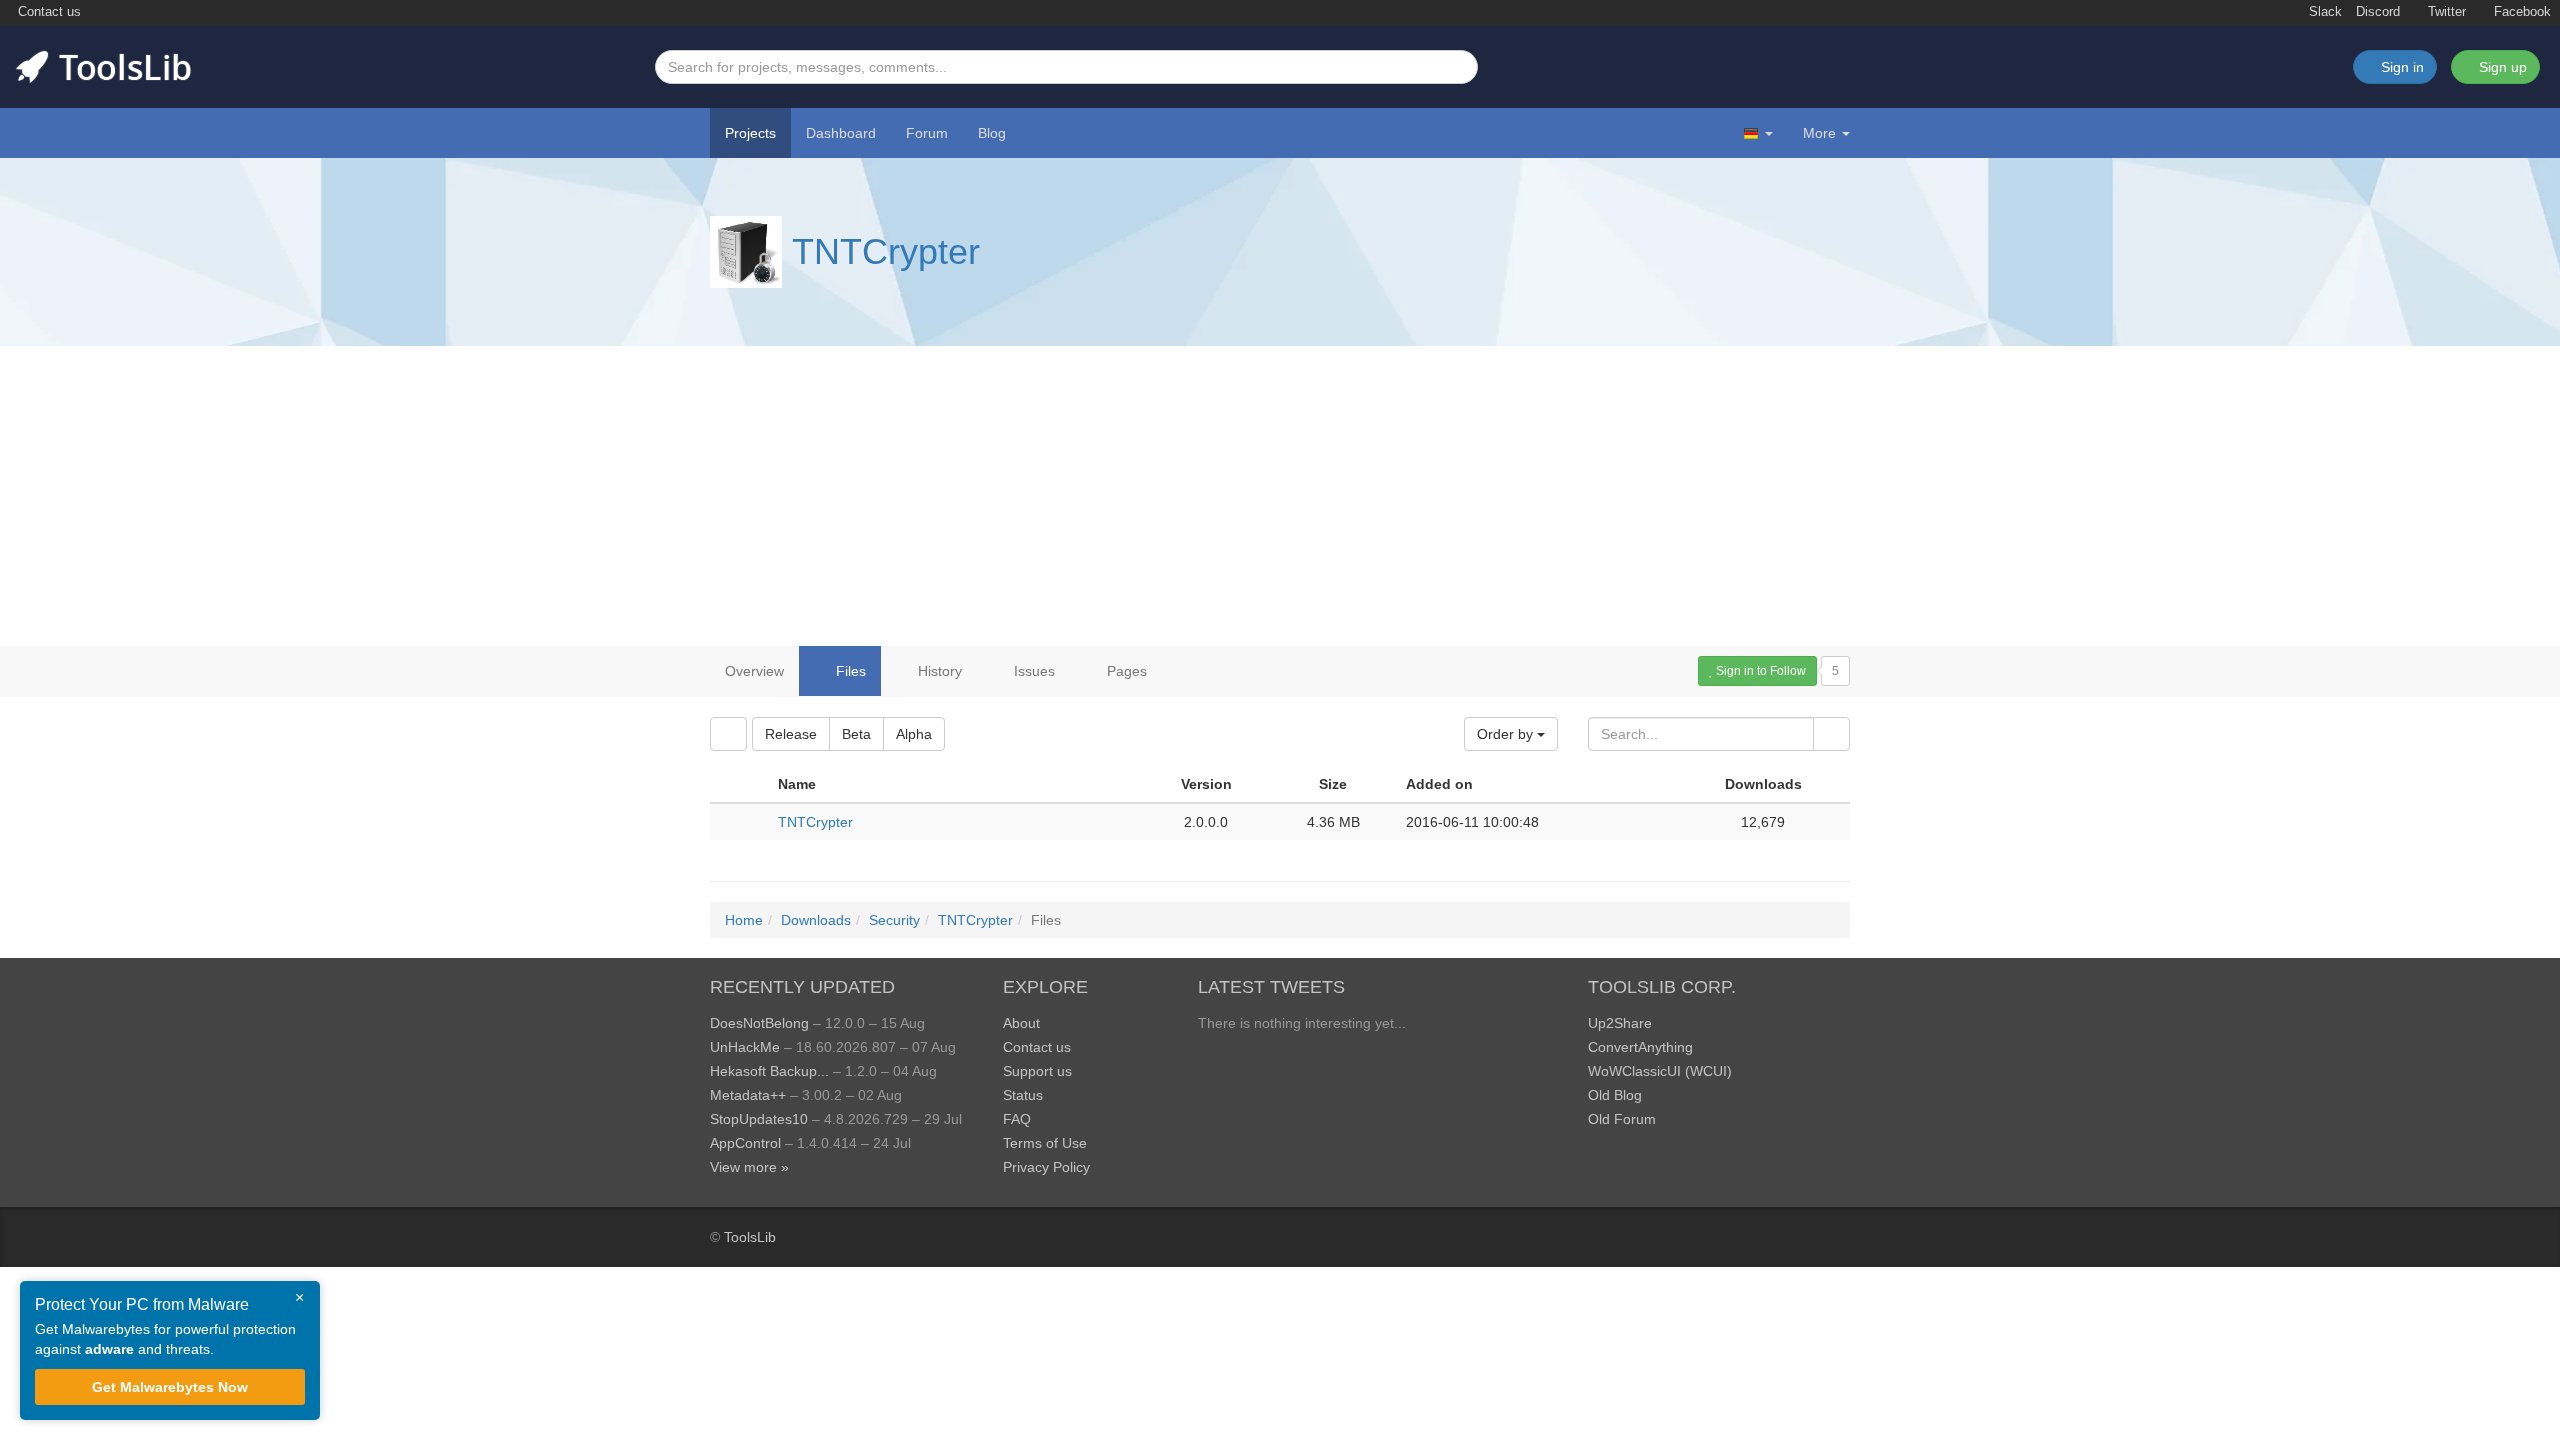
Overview (754, 671)
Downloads (816, 920)
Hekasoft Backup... (769, 1071)
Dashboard (841, 133)
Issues (1032, 671)
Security (894, 920)
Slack (2323, 12)
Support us (1037, 1071)
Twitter (2445, 12)
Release (791, 734)
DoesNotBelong (759, 1023)
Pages (1125, 671)
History (938, 671)
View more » (749, 1167)
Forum (927, 133)
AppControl (745, 1143)
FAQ (1017, 1119)
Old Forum (1622, 1119)
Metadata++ (748, 1095)
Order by (1507, 734)
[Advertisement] (1280, 496)
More (1819, 133)
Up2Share (1620, 1023)
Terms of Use (1045, 1143)
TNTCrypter (886, 251)
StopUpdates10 (759, 1119)
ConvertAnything (1640, 1047)
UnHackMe (745, 1047)
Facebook (2520, 12)
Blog (992, 133)
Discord (2378, 12)
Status (1023, 1095)
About (1021, 1023)
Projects (750, 133)
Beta (856, 734)
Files (849, 671)
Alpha (914, 734)
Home (744, 920)
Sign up (2501, 67)
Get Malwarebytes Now (170, 1387)
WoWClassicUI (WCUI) (1660, 1071)
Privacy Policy (1046, 1167)
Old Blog (1615, 1095)
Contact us (47, 12)
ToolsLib (750, 1237)
